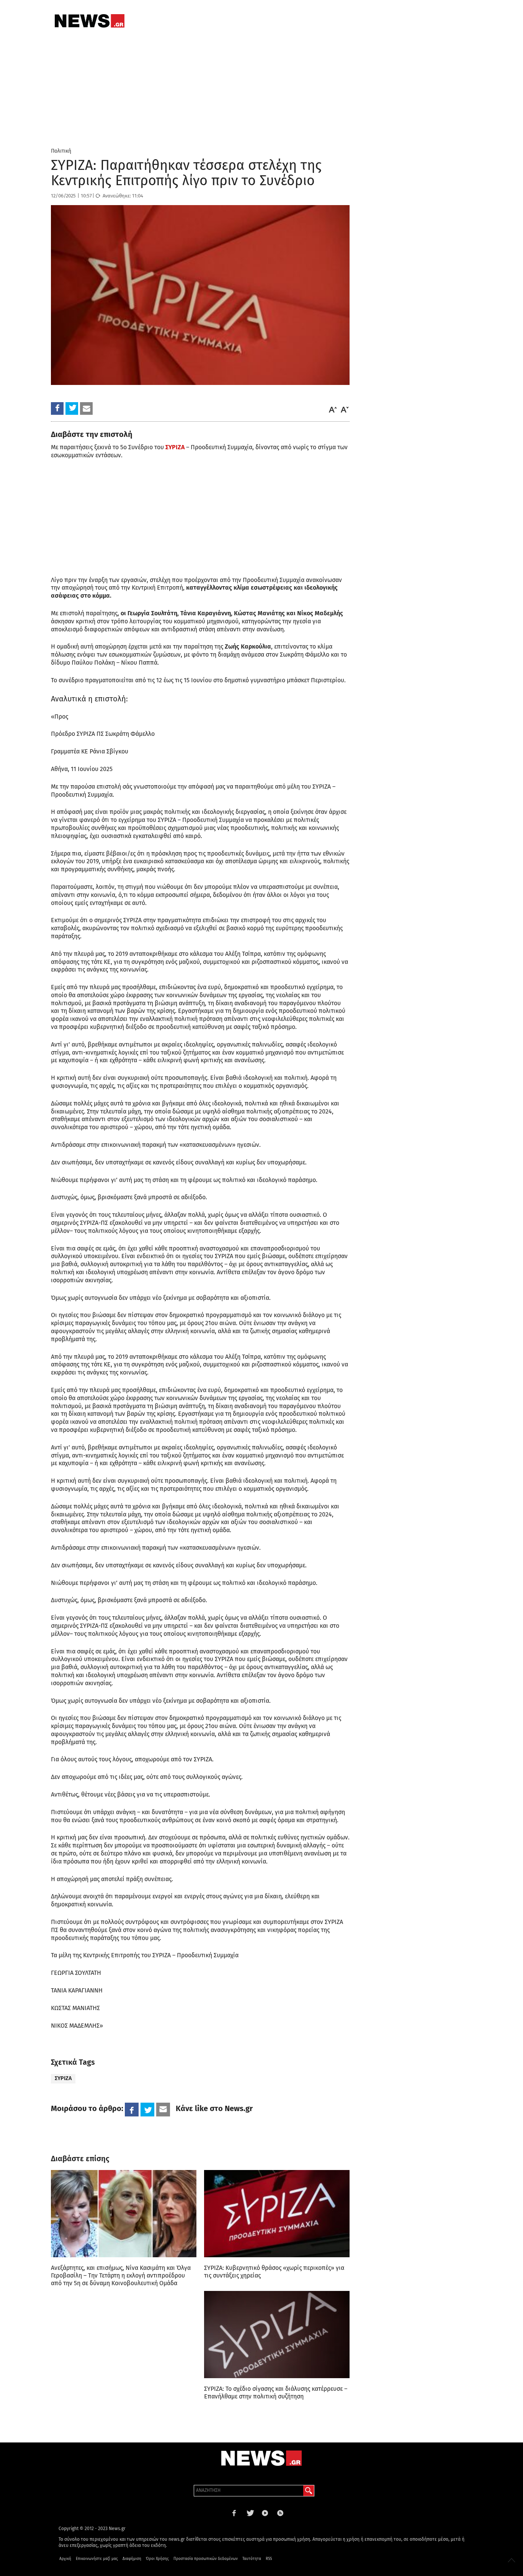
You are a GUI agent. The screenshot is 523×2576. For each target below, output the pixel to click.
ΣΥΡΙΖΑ (63, 2078)
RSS (269, 2559)
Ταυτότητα (252, 2559)
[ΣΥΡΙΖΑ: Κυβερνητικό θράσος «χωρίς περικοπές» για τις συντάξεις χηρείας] (277, 2214)
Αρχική (65, 2559)
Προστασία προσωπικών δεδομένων (206, 2559)
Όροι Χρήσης (157, 2559)
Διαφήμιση (132, 2559)
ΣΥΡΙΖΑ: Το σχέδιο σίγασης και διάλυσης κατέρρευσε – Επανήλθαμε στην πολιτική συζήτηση (276, 2393)
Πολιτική (61, 151)
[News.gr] (90, 21)
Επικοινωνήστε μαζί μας (97, 2559)
